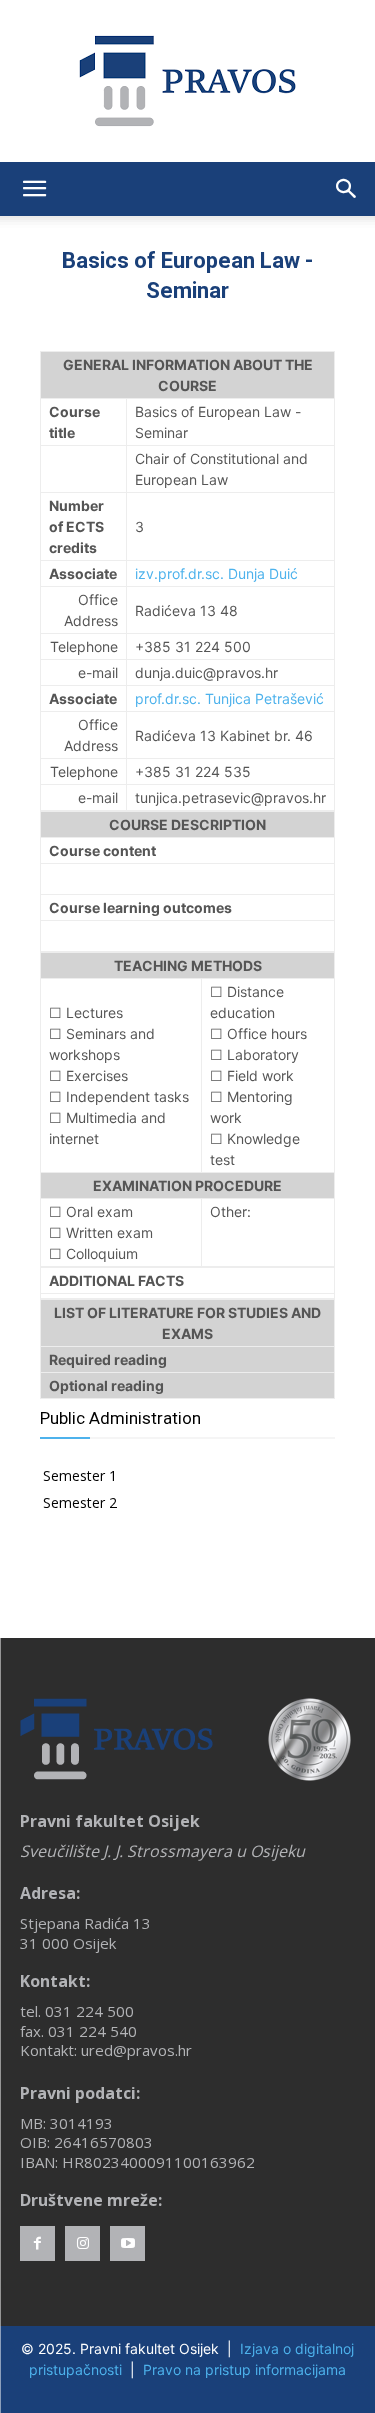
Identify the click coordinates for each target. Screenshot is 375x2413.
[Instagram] (82, 2243)
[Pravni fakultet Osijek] (187, 81)
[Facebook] (37, 2243)
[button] (34, 189)
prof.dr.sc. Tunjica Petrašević (229, 698)
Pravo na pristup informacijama (244, 2369)
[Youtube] (127, 2243)
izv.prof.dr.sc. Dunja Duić (216, 573)
